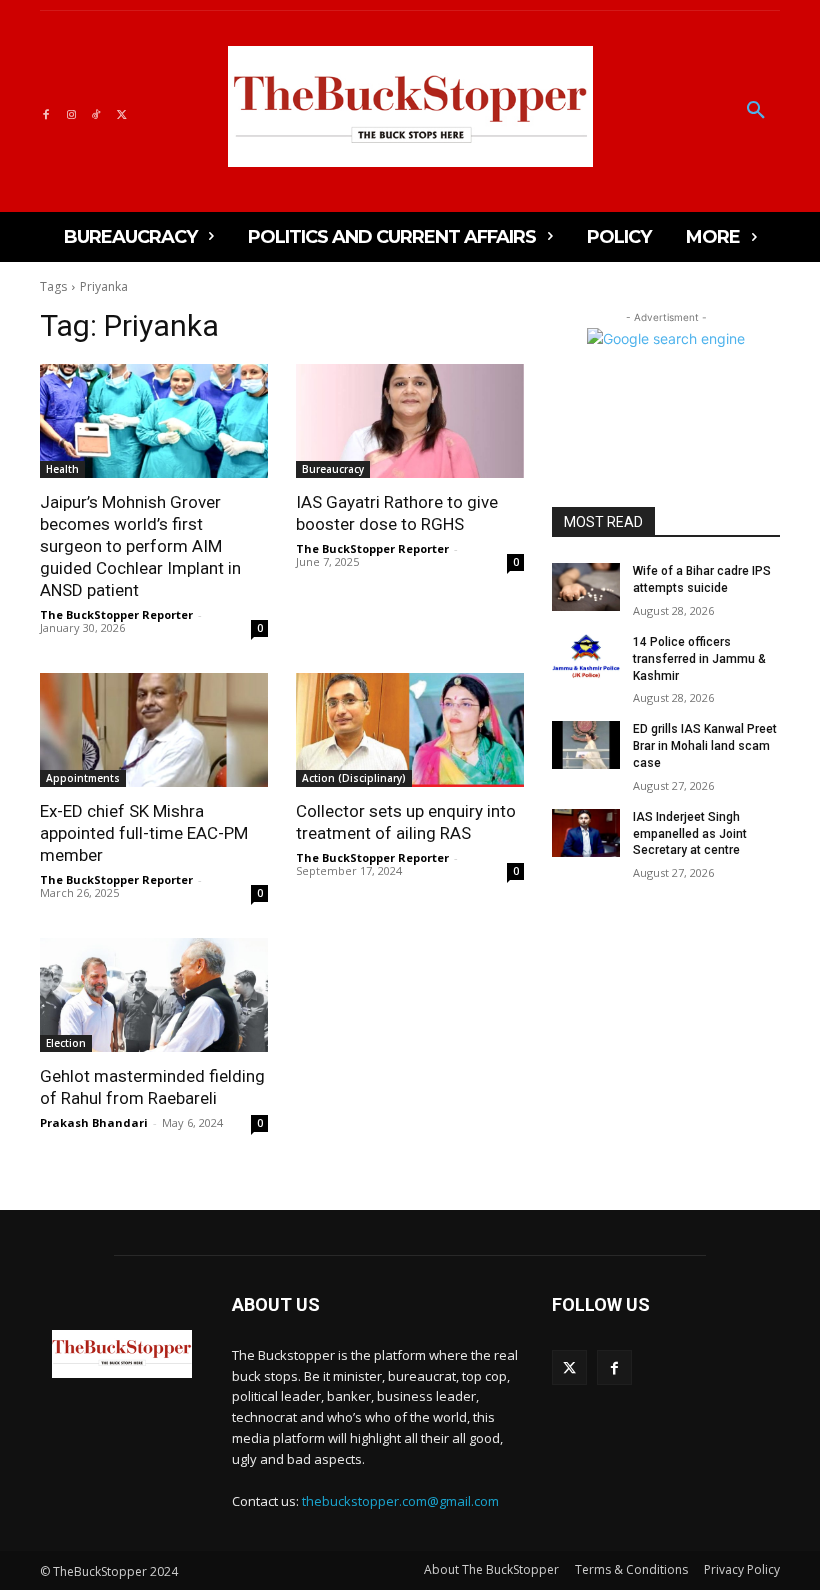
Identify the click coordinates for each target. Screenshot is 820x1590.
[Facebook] (45, 111)
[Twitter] (121, 111)
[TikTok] (96, 111)
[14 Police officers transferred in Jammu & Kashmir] (586, 658)
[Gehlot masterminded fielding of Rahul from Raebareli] (154, 995)
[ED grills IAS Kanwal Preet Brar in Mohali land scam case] (586, 745)
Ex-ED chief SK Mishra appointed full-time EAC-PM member (144, 833)
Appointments (83, 778)
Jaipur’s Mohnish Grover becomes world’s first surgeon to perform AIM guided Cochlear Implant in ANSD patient (140, 546)
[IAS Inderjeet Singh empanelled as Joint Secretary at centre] (586, 833)
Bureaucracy (333, 469)
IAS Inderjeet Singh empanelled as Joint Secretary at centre (690, 834)
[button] (756, 111)
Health (62, 469)
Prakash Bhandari (94, 1122)
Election (66, 1043)
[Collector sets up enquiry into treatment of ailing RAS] (410, 730)
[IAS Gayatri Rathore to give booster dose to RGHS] (410, 421)
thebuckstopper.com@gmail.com (400, 1501)
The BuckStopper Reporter (116, 614)
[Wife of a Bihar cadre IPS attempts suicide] (586, 587)
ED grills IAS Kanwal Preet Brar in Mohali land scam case (705, 746)
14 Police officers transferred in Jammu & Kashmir (699, 659)
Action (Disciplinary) (354, 778)
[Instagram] (70, 111)
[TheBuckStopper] (410, 106)
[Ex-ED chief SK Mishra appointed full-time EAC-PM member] (154, 730)
